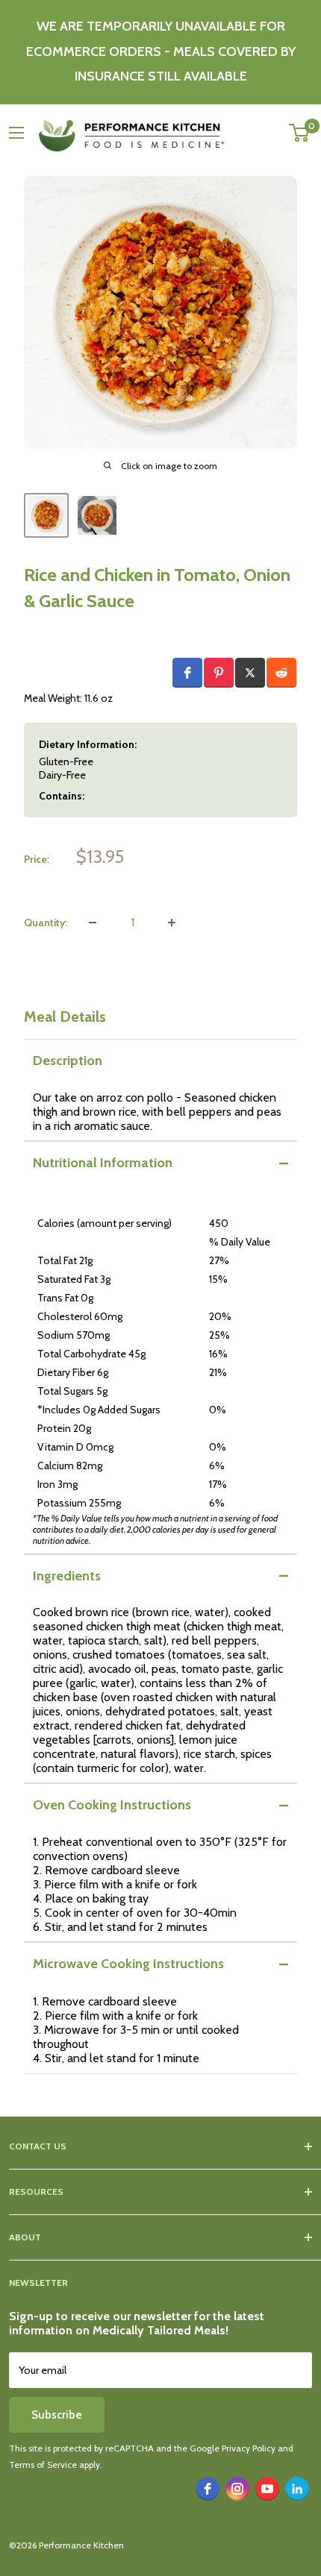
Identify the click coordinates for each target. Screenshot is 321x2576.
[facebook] (208, 2489)
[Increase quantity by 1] (172, 923)
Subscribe (57, 2415)
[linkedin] (297, 2489)
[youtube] (267, 2489)
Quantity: (46, 923)
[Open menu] (16, 133)
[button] (187, 673)
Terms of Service (43, 2465)
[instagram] (237, 2489)
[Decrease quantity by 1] (93, 923)
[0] (300, 133)
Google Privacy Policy (233, 2448)
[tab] (160, 1061)
